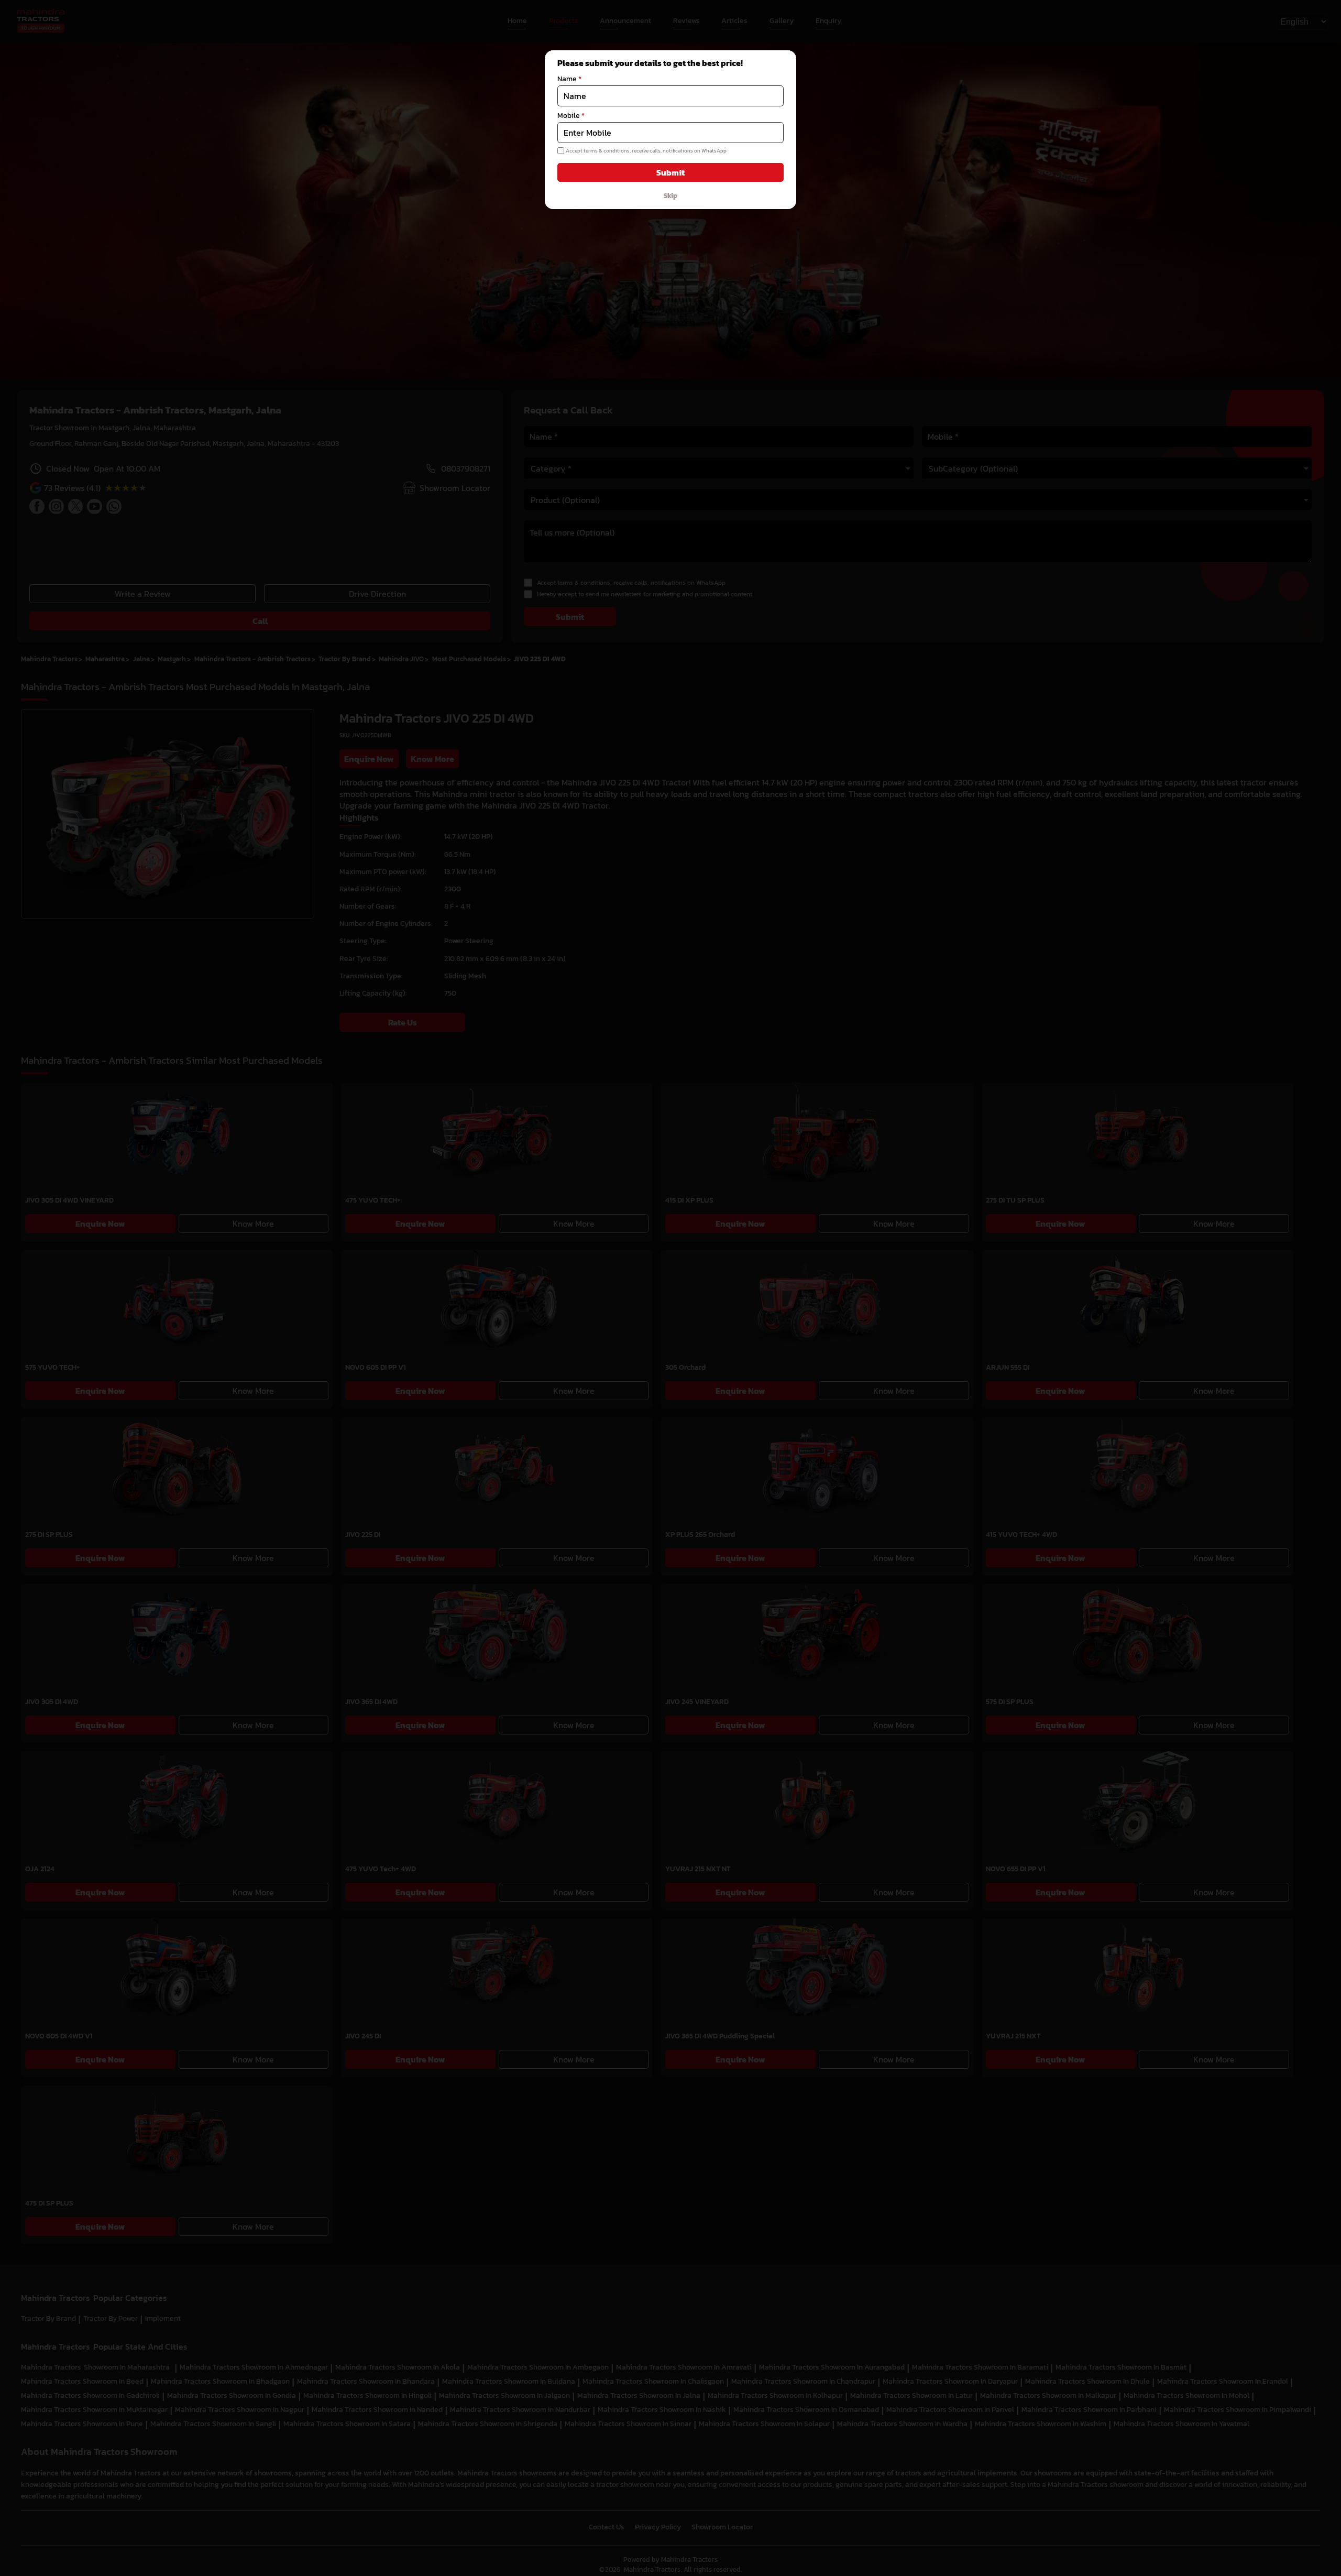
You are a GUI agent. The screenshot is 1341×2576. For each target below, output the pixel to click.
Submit (670, 172)
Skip (670, 195)
